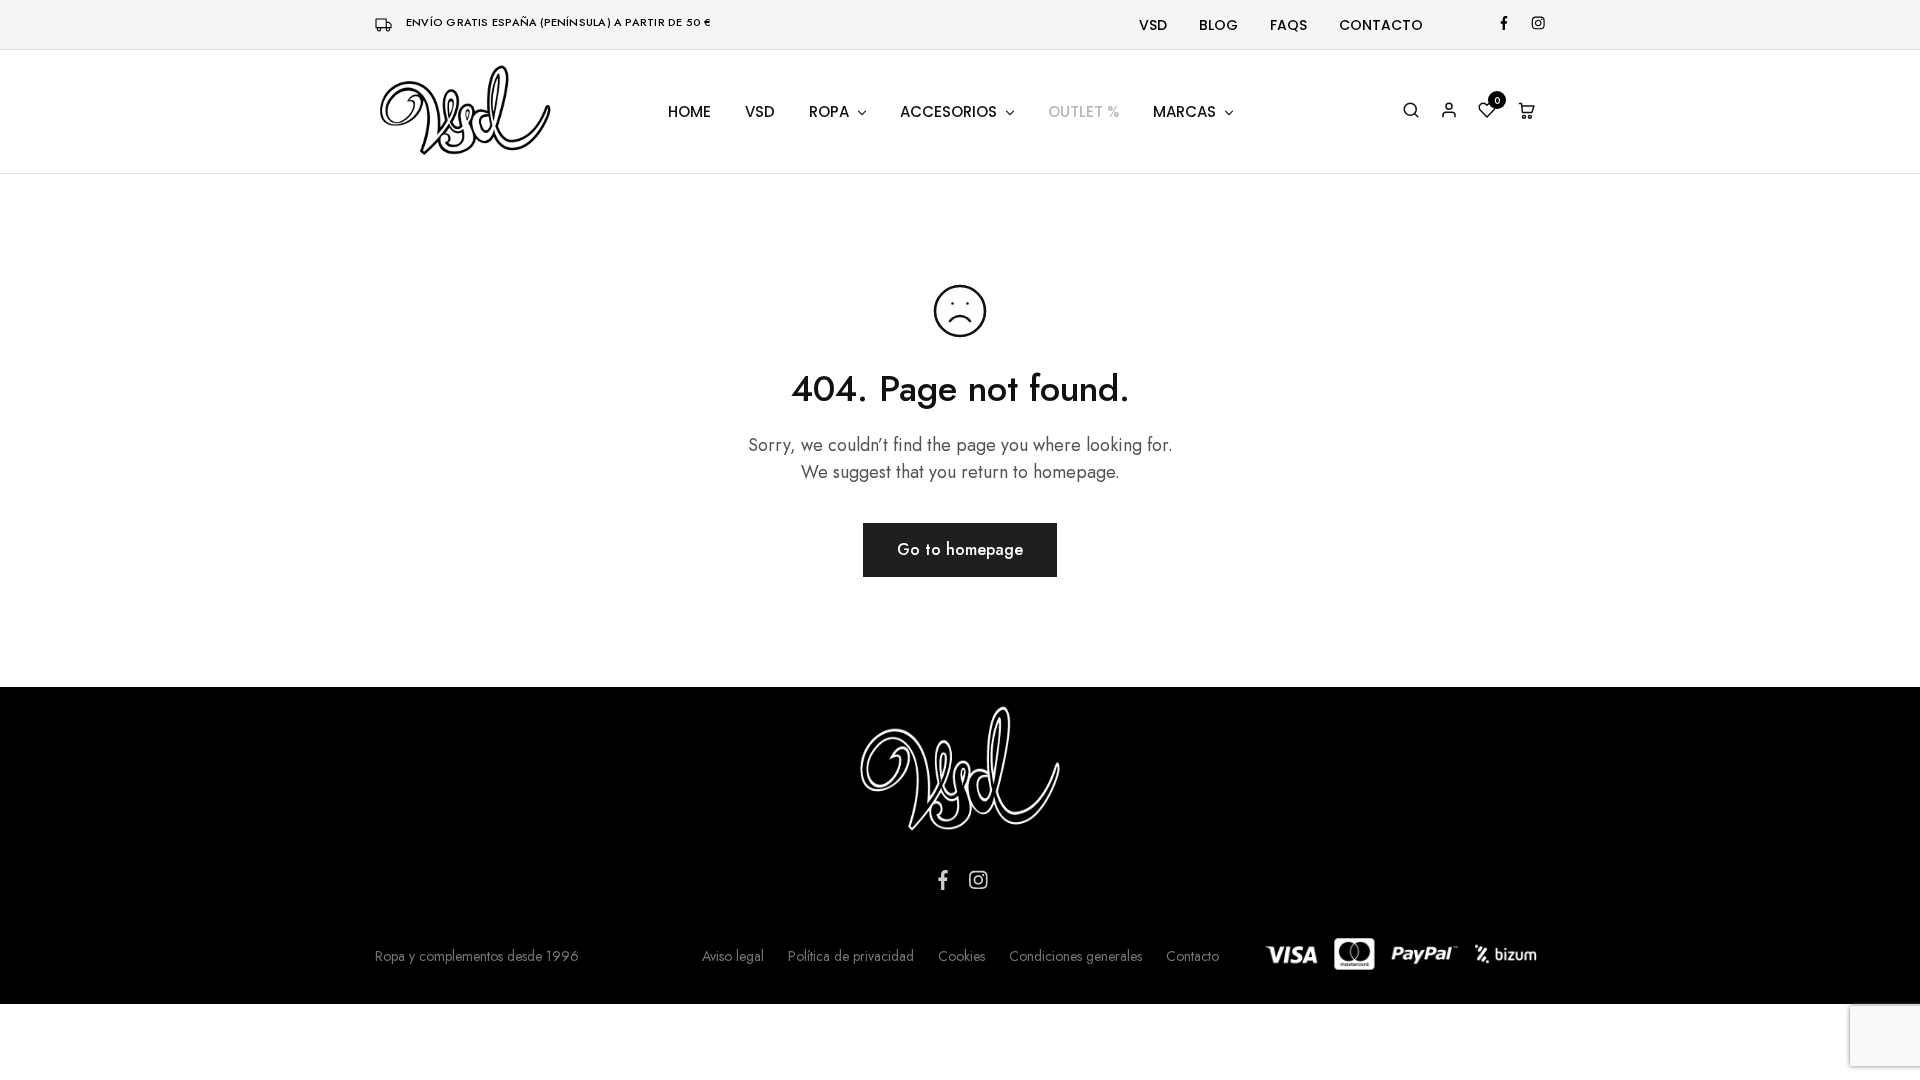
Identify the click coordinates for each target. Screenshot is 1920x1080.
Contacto (1381, 25)
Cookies (961, 956)
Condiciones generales (1075, 956)
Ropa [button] (829, 111)
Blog (1218, 25)
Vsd (1153, 25)
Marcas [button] (1184, 111)
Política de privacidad (851, 956)
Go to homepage (960, 549)
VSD (760, 111)
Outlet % (1083, 111)
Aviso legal (733, 956)
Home (689, 111)
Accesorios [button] (948, 111)
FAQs (1288, 25)
